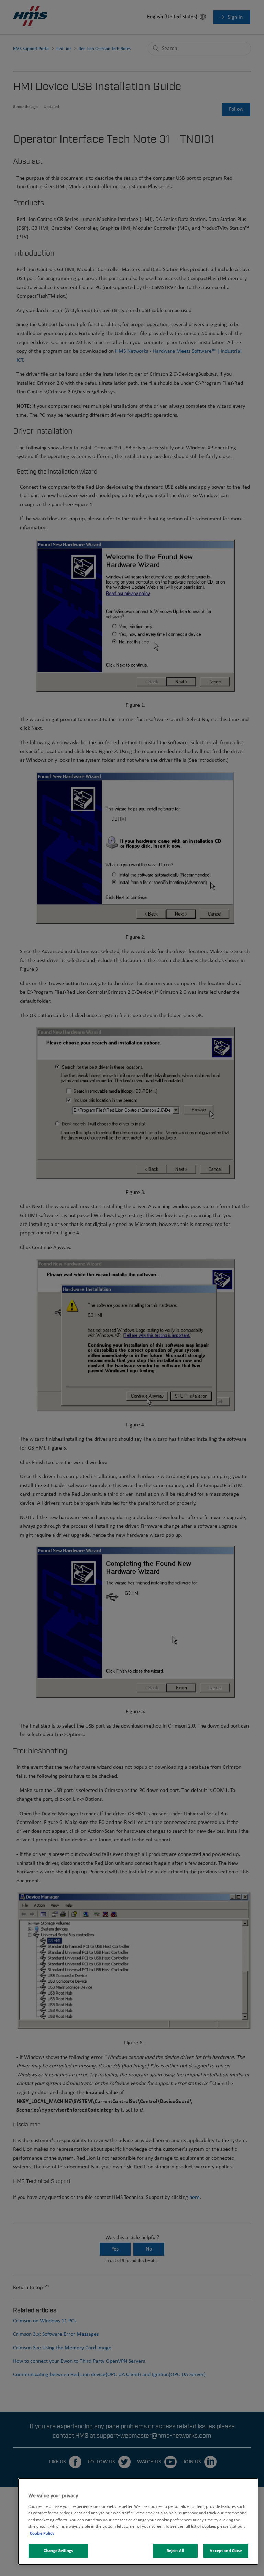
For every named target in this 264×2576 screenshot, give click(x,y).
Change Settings (58, 2551)
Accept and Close (226, 2551)
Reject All (175, 2551)
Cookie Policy (42, 2534)
